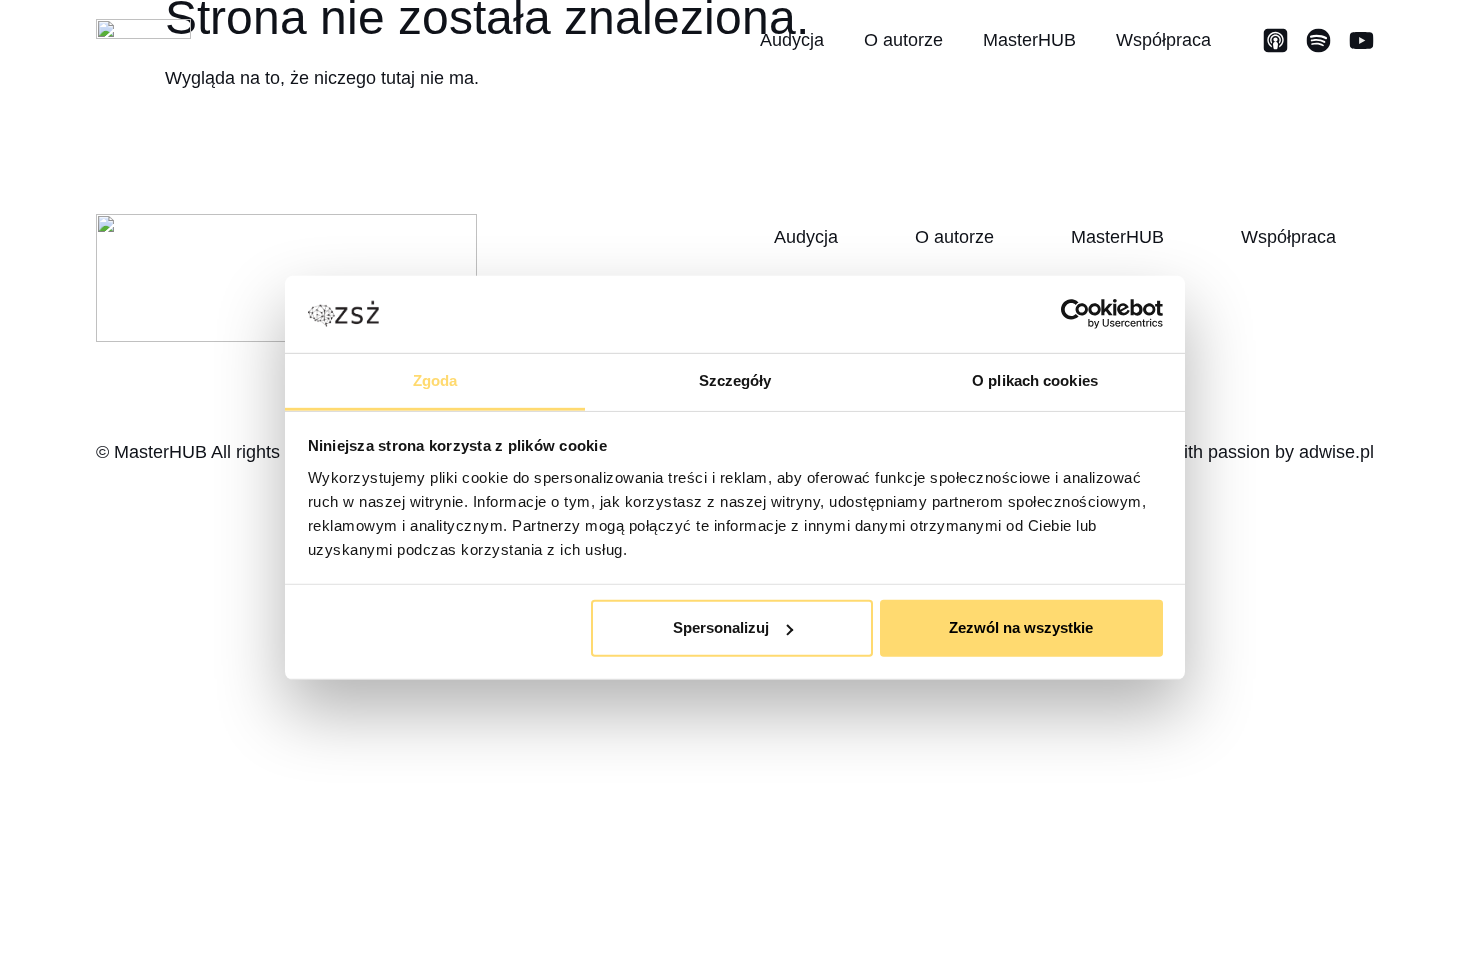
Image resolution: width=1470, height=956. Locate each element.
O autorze (903, 40)
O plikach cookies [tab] (1035, 380)
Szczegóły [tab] (735, 380)
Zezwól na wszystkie (1021, 627)
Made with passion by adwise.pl (1247, 452)
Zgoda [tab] (435, 380)
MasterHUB (1029, 40)
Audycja (792, 40)
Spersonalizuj (721, 627)
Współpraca (1163, 40)
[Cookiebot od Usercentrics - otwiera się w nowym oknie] (1075, 314)
